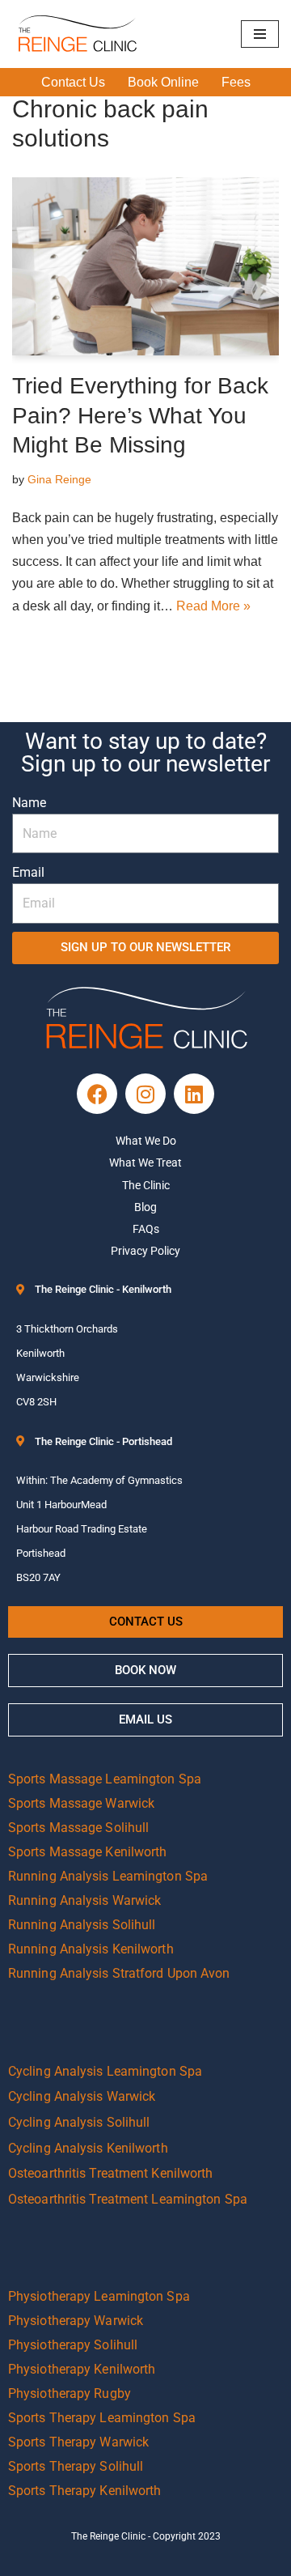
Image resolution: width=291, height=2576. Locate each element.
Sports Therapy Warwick (78, 2442)
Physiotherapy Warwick (76, 2321)
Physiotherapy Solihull (73, 2345)
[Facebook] (97, 1094)
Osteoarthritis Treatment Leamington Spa (128, 2199)
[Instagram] (145, 1094)
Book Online (163, 82)
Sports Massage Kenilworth (88, 1852)
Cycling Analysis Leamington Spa (105, 2071)
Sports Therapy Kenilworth (85, 2491)
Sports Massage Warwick (81, 1803)
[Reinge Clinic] (77, 34)
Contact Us (73, 82)
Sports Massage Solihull (78, 1828)
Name (29, 803)
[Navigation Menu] (260, 34)
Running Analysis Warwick (84, 1900)
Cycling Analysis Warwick (82, 2096)
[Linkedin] (194, 1094)
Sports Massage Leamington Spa (105, 1779)
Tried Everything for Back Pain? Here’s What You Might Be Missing (140, 415)
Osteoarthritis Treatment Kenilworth (111, 2173)
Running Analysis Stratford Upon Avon (119, 1973)
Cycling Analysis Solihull (79, 2122)
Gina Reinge (59, 479)
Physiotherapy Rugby (70, 2393)
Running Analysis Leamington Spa (108, 1876)
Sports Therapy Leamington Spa (102, 2418)
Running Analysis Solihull (82, 1925)
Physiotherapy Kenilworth (82, 2369)
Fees (236, 82)
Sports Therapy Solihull (76, 2466)
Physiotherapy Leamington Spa (99, 2296)
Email (28, 872)
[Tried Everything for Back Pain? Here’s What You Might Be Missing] (145, 266)
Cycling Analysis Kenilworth (88, 2148)
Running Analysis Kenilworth (91, 1949)
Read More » (213, 606)
